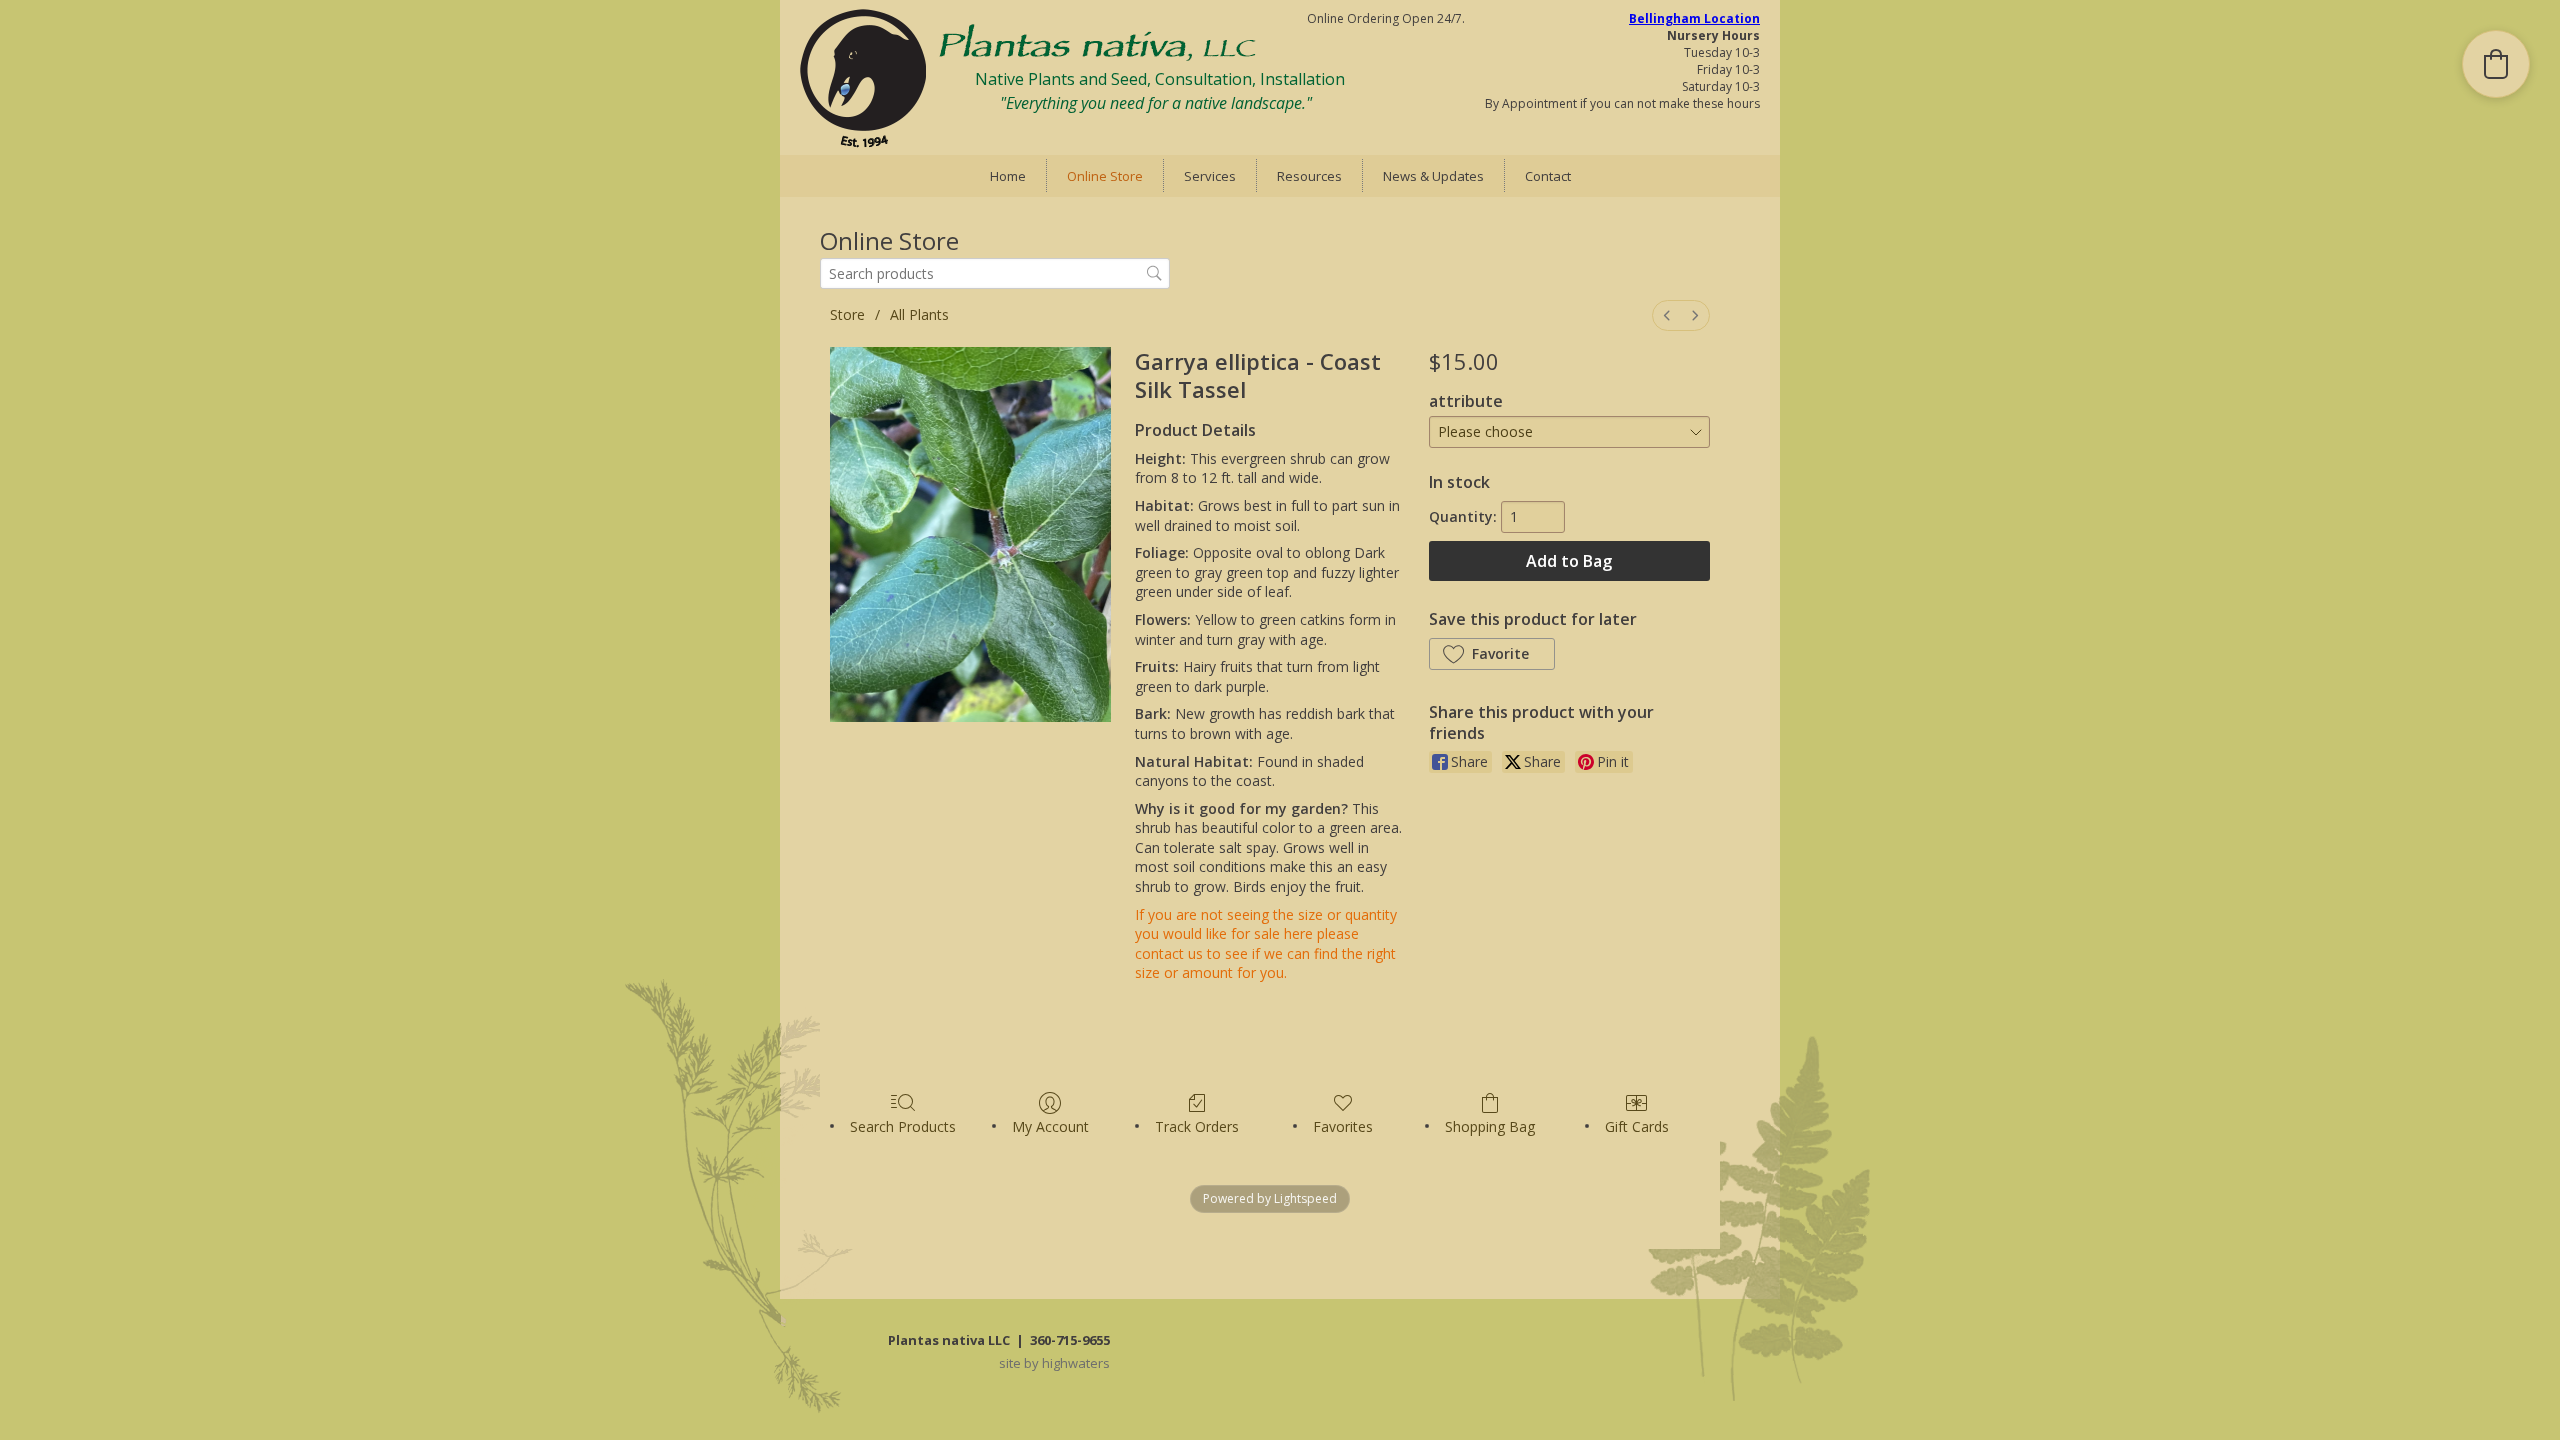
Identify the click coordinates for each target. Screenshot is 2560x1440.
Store (847, 314)
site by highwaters (1054, 1363)
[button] (1492, 654)
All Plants (919, 314)
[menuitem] (1667, 315)
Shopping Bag (1490, 1126)
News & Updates (1433, 176)
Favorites (1343, 1126)
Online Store (1105, 176)
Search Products (903, 1126)
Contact (1548, 176)
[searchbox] (995, 273)
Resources (1309, 176)
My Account (1050, 1126)
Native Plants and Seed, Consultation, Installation (1160, 79)
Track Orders (1197, 1126)
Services (1210, 176)
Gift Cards (1637, 1126)
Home (1008, 176)
